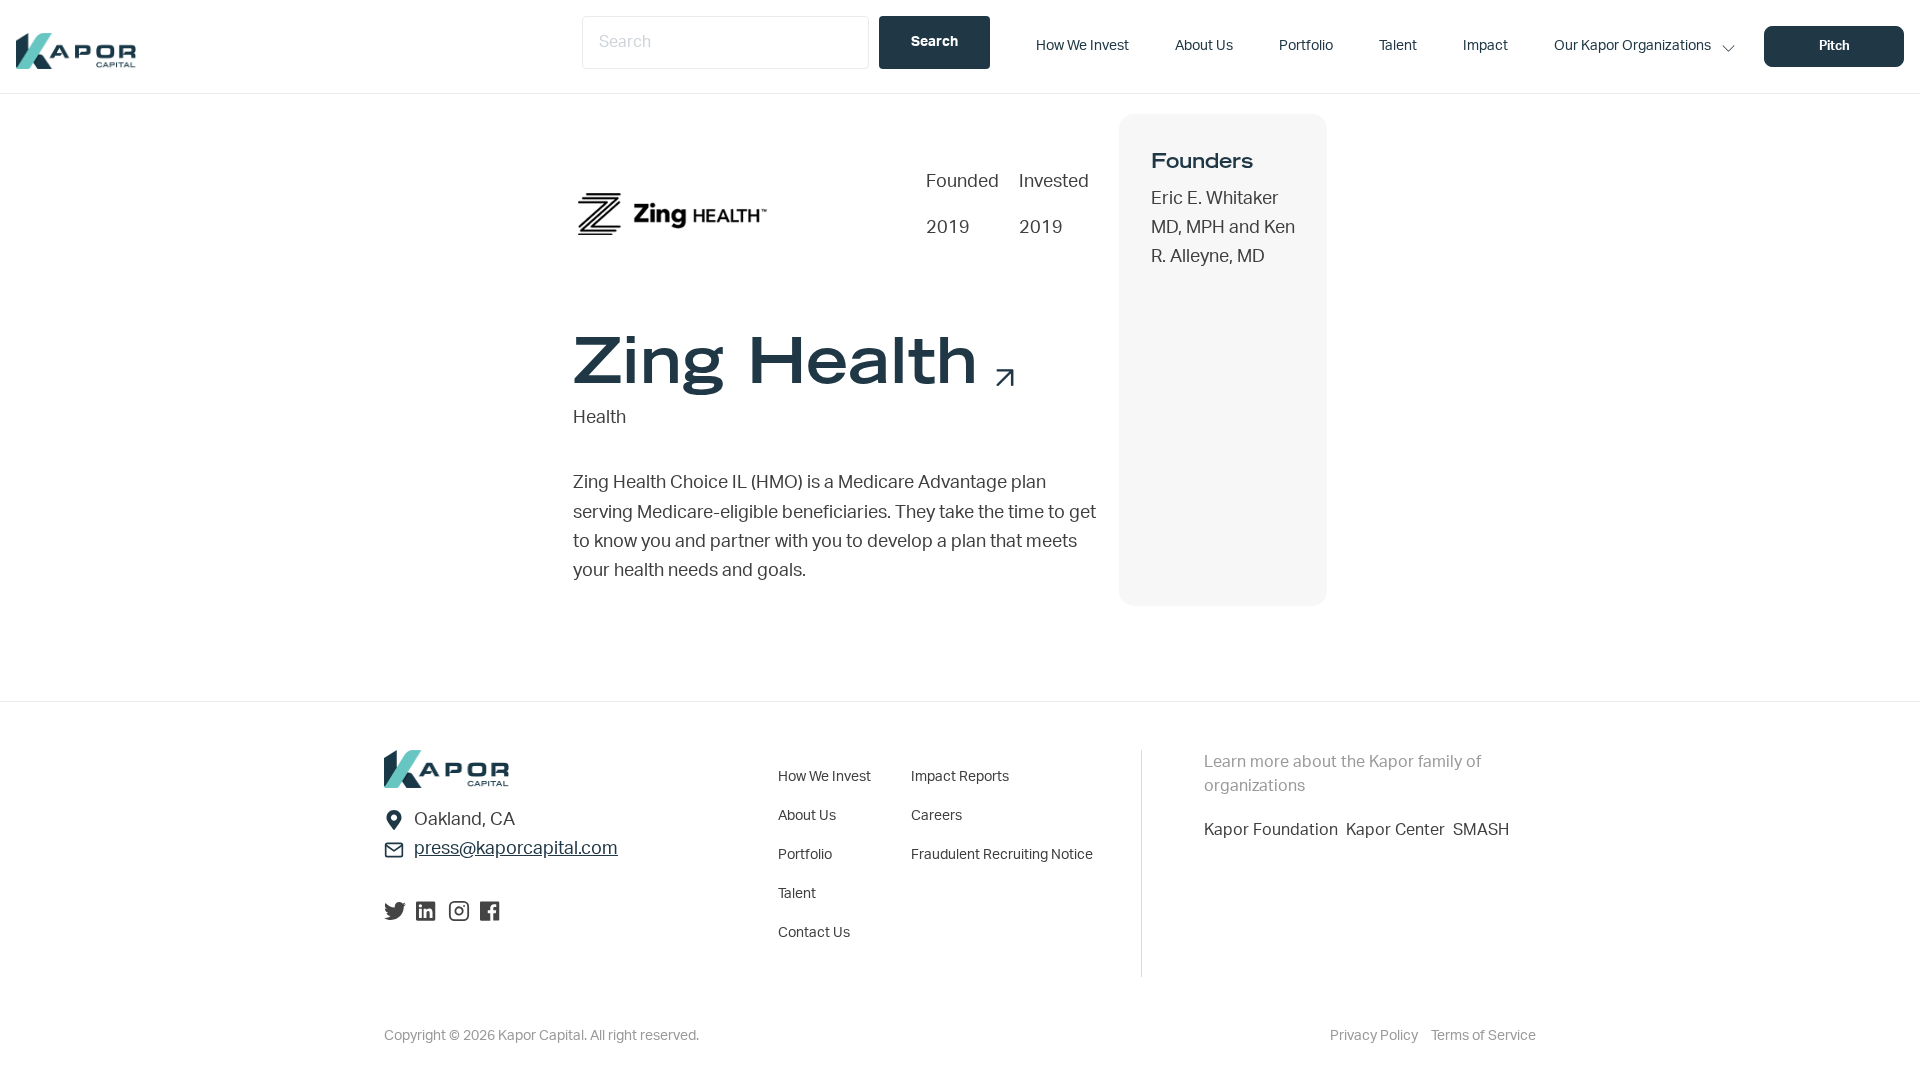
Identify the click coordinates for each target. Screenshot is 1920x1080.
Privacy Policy (1375, 1036)
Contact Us (814, 933)
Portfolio (805, 855)
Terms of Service (1483, 1036)
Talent (797, 894)
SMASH (1481, 830)
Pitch (1834, 46)
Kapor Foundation (1275, 830)
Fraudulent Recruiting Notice (1002, 855)
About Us (807, 816)
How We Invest (824, 777)
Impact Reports (960, 777)
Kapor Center (1399, 830)
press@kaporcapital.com (516, 849)
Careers (936, 816)
